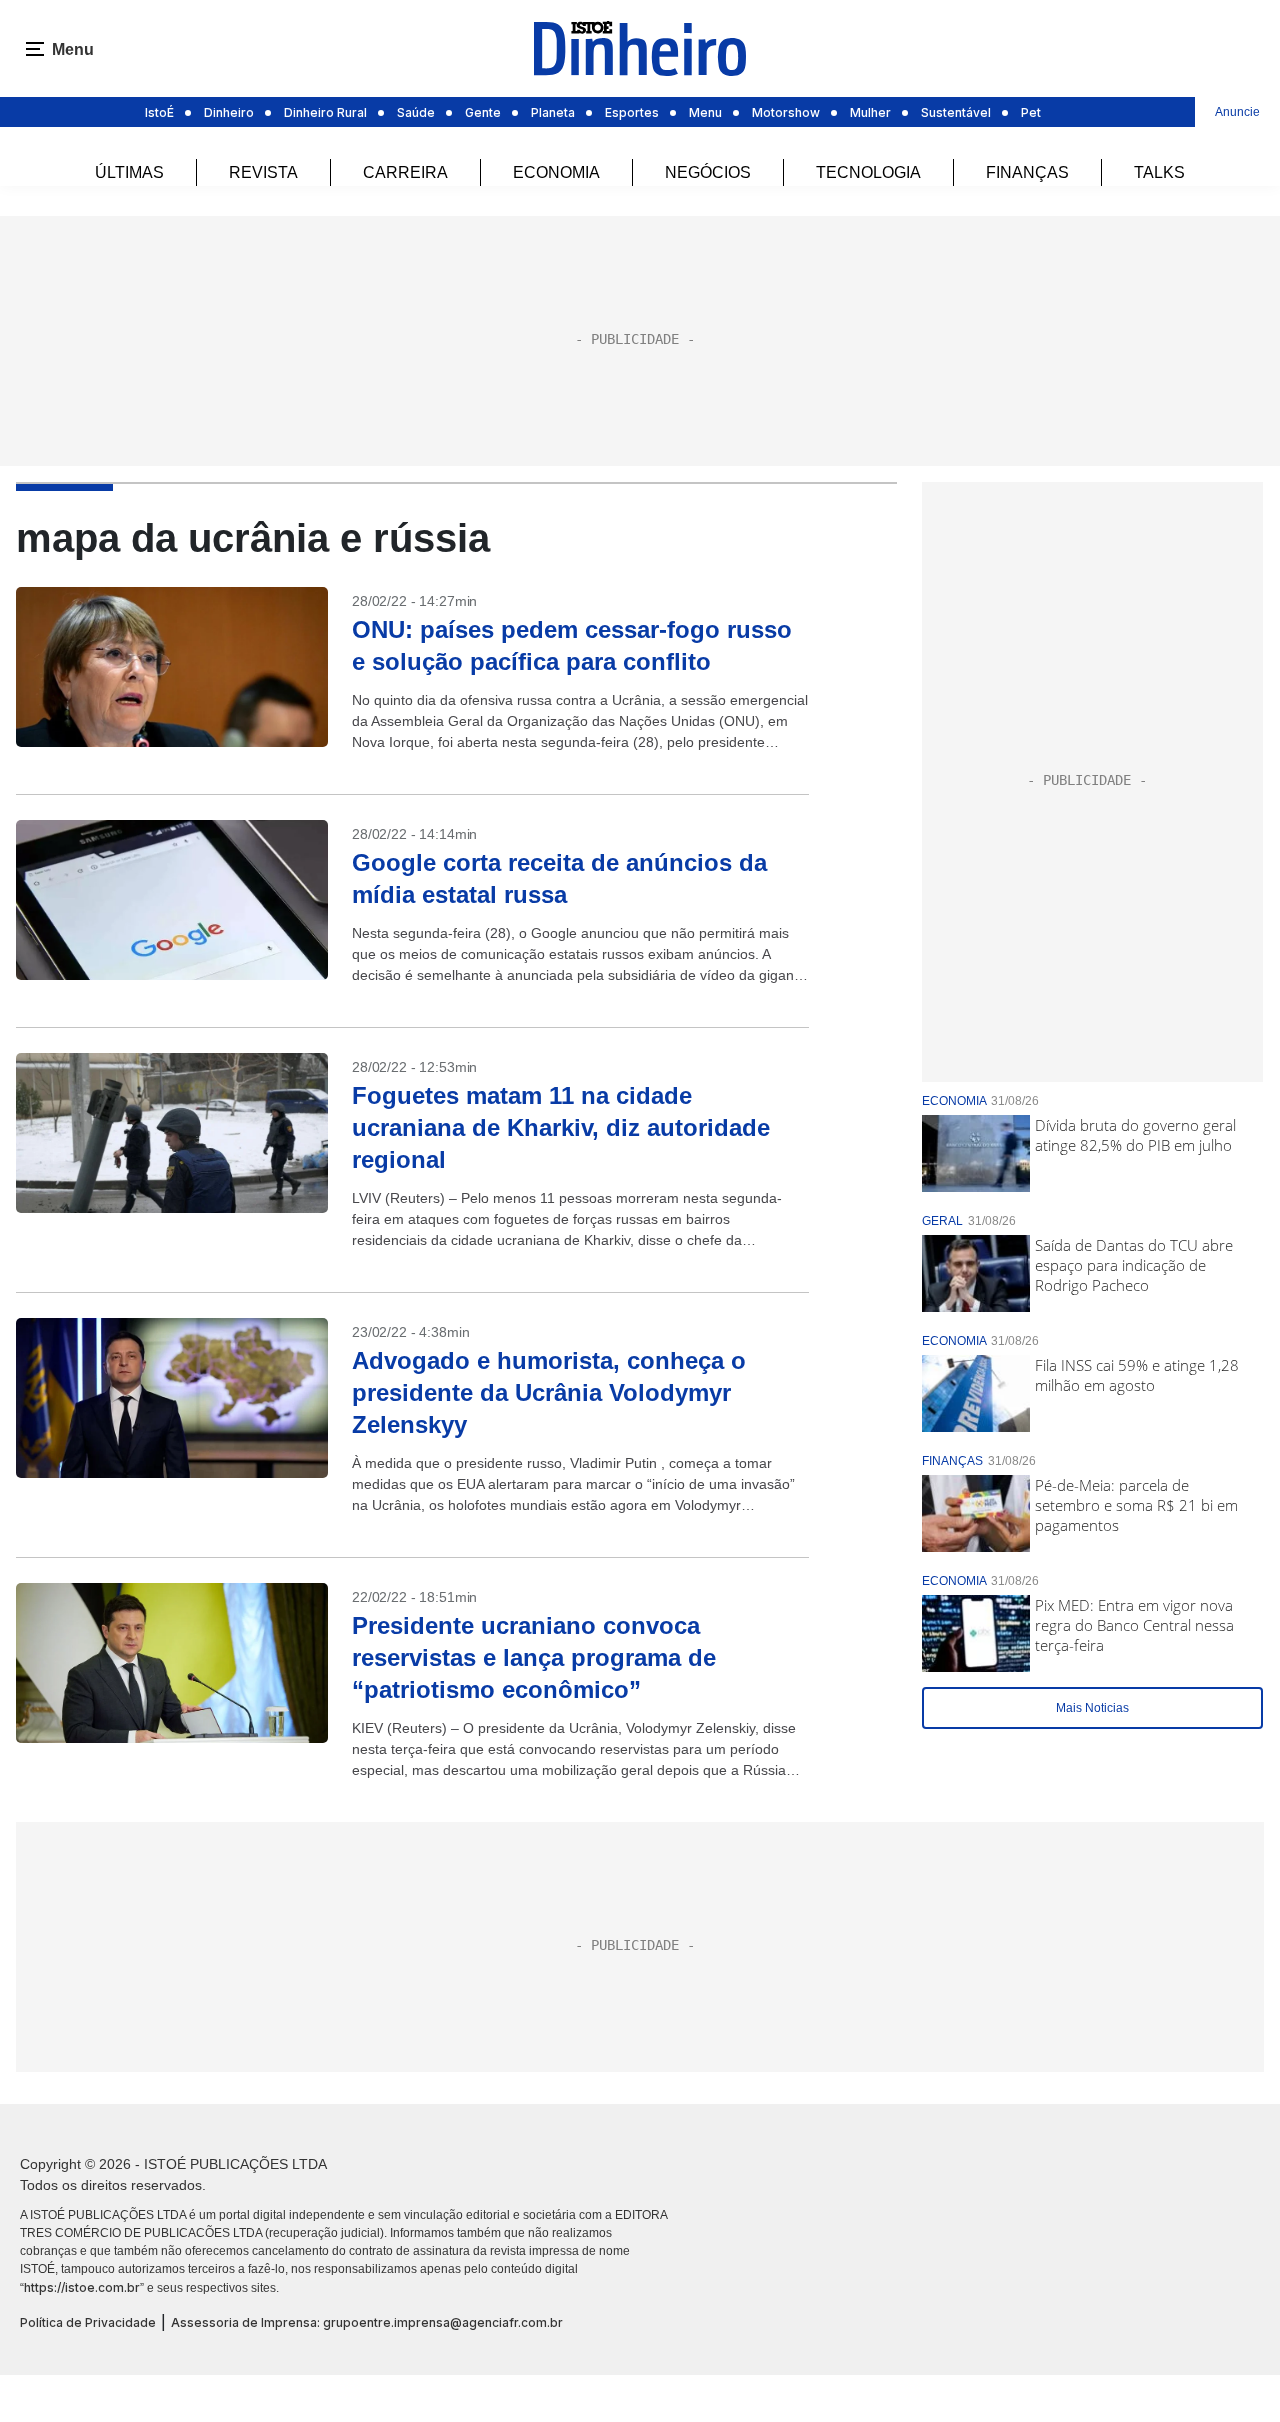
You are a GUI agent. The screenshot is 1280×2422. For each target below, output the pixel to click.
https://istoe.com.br (82, 2287)
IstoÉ (159, 112)
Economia (556, 172)
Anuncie (1237, 112)
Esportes (632, 112)
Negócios (708, 172)
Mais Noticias (1092, 1708)
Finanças (1027, 172)
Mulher (870, 112)
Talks (1159, 172)
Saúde (416, 112)
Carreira (405, 172)
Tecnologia (868, 172)
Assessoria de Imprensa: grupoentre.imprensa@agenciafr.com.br (367, 2322)
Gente (483, 112)
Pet (1031, 112)
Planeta (553, 112)
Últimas (129, 172)
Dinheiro (229, 112)
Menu (705, 112)
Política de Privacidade (88, 2322)
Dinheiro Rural (325, 112)
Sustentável (956, 112)
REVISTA (263, 172)
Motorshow (786, 112)
